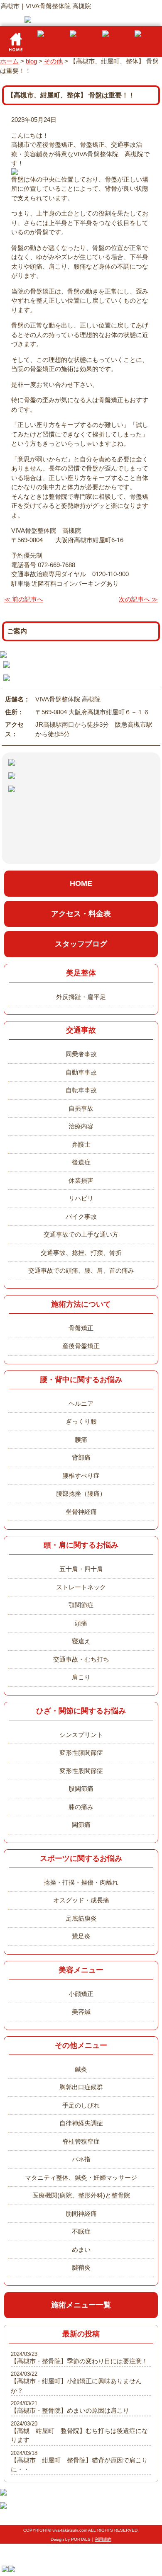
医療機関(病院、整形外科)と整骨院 (81, 2195)
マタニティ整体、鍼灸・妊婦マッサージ (81, 2177)
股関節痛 (81, 1789)
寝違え (81, 1641)
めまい (81, 2250)
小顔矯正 (81, 1994)
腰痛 (81, 1440)
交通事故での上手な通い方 (81, 1234)
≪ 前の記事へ (24, 599)
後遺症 (81, 1162)
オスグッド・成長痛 (81, 1900)
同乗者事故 (81, 1054)
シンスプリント (81, 1735)
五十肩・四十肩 (81, 1569)
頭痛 (81, 1623)
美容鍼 (81, 2012)
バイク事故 (81, 1216)
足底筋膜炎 (81, 1918)
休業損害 (81, 1180)
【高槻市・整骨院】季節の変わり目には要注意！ (79, 2361)
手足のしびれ (81, 2105)
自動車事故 (81, 1072)
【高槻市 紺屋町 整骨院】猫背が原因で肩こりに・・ (79, 2465)
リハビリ (81, 1198)
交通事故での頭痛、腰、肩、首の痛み (81, 1270)
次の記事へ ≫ (138, 599)
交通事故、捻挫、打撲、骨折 (81, 1253)
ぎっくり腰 (81, 1421)
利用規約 (103, 2539)
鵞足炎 (81, 1936)
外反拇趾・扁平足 (81, 997)
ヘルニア (81, 1403)
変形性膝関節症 (81, 1753)
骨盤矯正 (81, 1328)
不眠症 (81, 2231)
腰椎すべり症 (81, 1476)
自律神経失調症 (81, 2123)
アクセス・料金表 (81, 914)
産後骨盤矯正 (81, 1346)
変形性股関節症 (81, 1771)
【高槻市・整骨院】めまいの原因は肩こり (70, 2410)
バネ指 (81, 2159)
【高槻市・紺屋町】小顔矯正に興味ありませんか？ (76, 2386)
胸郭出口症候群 (81, 2087)
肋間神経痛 (81, 2213)
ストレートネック (81, 1587)
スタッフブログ (81, 944)
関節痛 (81, 1825)
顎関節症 (81, 1605)
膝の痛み (81, 1807)
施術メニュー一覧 (81, 2305)
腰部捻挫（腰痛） (81, 1493)
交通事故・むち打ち (81, 1659)
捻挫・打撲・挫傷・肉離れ (81, 1882)
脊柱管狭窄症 (81, 2141)
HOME (81, 883)
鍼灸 (81, 2069)
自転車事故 (81, 1090)
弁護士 (81, 1144)
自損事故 (81, 1108)
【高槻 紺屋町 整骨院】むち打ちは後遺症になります (79, 2435)
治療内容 (81, 1126)
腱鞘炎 (81, 2267)
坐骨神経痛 (81, 1512)
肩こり (81, 1677)
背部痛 (81, 1457)
